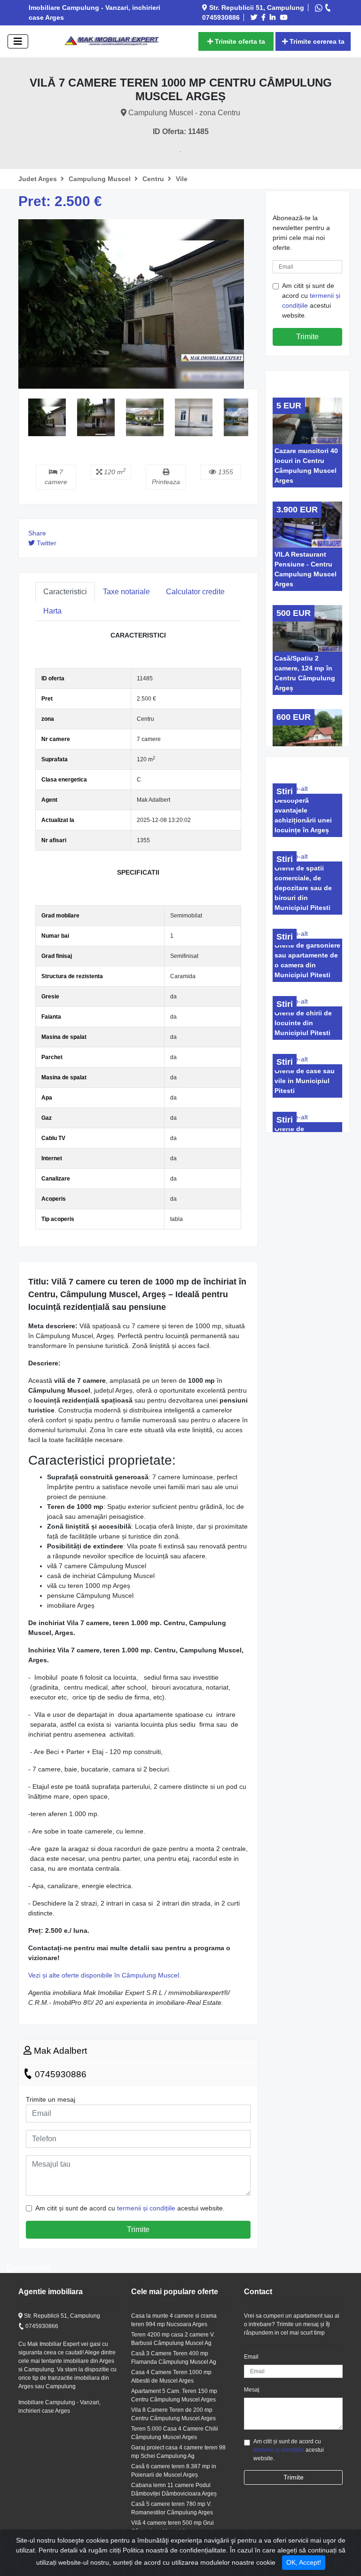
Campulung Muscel (101, 179)
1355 (225, 472)
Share (37, 533)
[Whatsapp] (320, 8)
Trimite (138, 2229)
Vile (182, 179)
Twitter (46, 543)
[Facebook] (265, 17)
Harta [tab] (52, 611)
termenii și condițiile (146, 2208)
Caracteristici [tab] (65, 592)
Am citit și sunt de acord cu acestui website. (130, 2208)
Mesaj (252, 2390)
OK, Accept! (304, 2562)
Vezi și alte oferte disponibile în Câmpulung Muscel (104, 1975)
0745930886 (59, 2074)
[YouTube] (285, 17)
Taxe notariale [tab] (126, 592)
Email (251, 2357)
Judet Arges (39, 179)
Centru (154, 179)
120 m (114, 472)
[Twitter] (255, 17)
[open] (18, 41)
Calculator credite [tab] (195, 592)
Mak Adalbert (59, 2051)
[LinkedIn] (274, 17)
